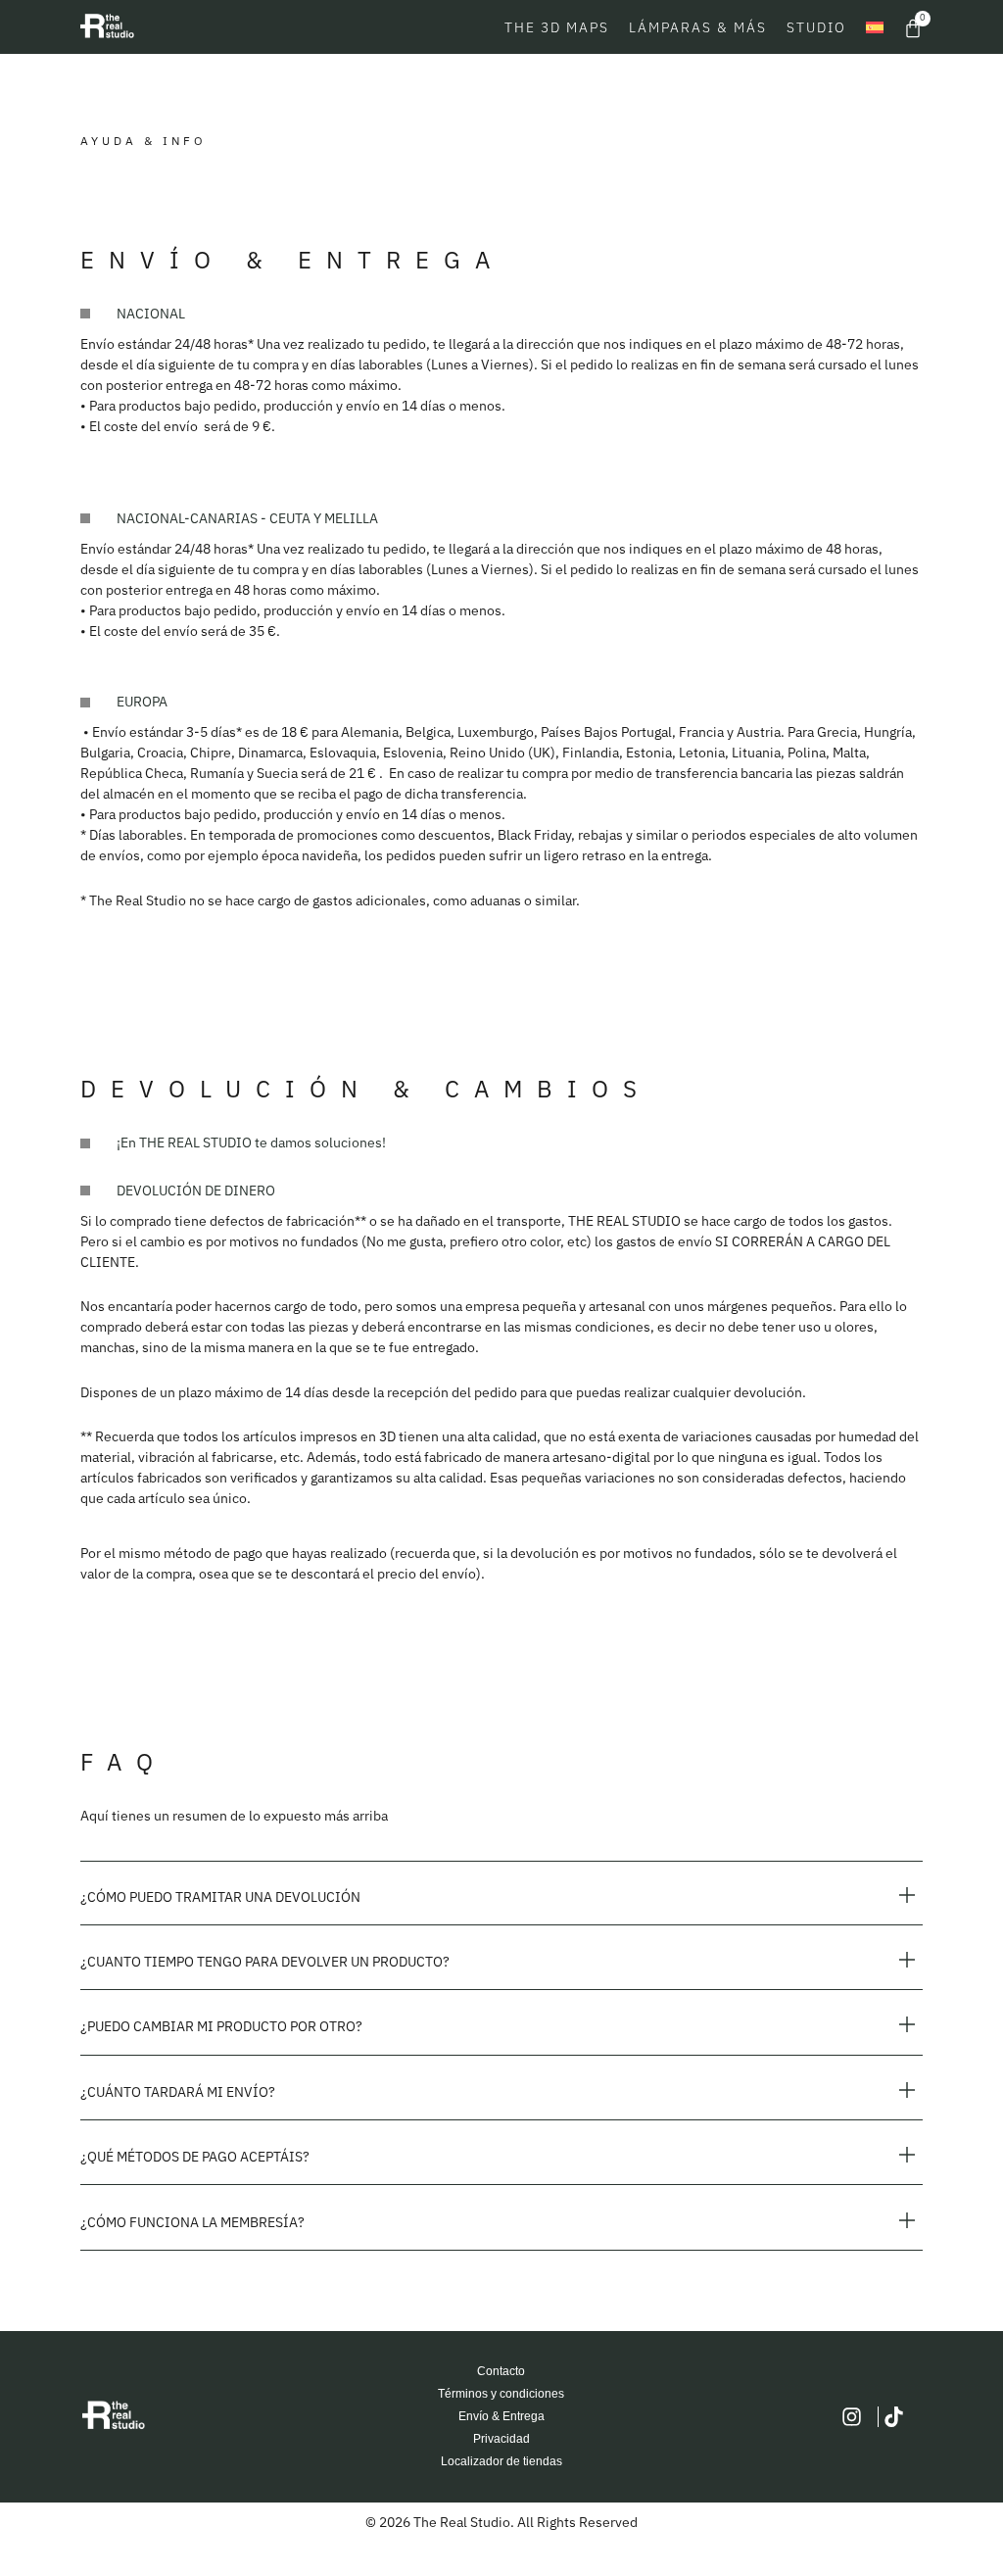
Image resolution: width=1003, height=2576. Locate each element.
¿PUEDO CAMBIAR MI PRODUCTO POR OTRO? (221, 2026)
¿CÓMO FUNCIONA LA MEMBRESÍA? (192, 2222)
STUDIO (816, 27)
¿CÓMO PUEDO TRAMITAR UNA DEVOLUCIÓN (220, 1897)
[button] (501, 1897)
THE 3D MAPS (557, 27)
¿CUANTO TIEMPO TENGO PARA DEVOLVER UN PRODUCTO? (265, 1962)
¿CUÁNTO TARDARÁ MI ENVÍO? (178, 2092)
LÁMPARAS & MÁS (698, 27)
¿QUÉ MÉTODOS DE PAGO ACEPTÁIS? (195, 2157)
